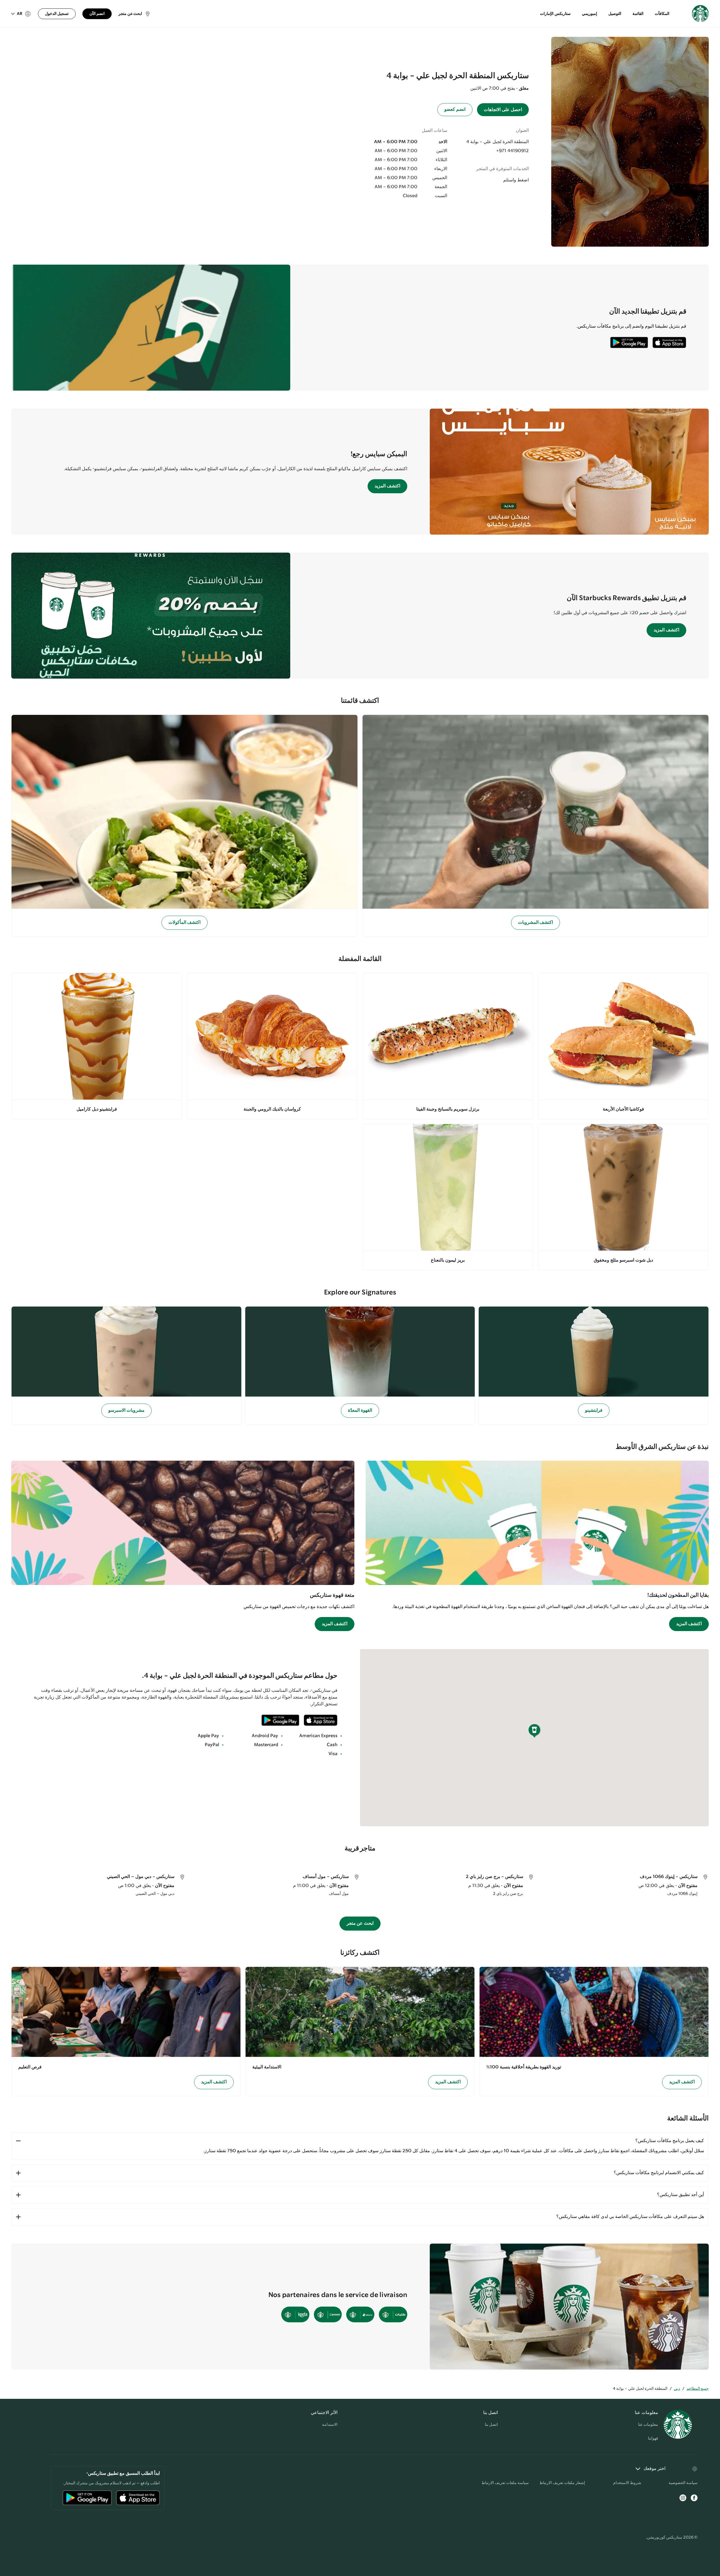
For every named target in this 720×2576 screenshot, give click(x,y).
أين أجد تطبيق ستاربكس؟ (680, 2195)
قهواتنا (653, 2438)
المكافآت (662, 14)
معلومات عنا (648, 2425)
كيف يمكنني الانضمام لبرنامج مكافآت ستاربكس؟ (659, 2173)
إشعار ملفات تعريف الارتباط (562, 2483)
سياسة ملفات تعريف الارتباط (505, 2483)
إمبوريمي (589, 14)
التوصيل (615, 14)
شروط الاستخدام (627, 2483)
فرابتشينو (594, 1410)
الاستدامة (330, 2425)
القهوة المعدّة (360, 1410)
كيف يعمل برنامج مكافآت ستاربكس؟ (670, 2141)
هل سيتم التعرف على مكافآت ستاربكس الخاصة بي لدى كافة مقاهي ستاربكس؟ (630, 2217)
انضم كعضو (455, 110)
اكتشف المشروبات (536, 923)
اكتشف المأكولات (185, 923)
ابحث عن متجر (360, 1923)
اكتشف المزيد (387, 486)
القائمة (638, 14)
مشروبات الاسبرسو (126, 1410)
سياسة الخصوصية (683, 2483)
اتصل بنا (491, 2425)
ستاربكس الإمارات (555, 14)
